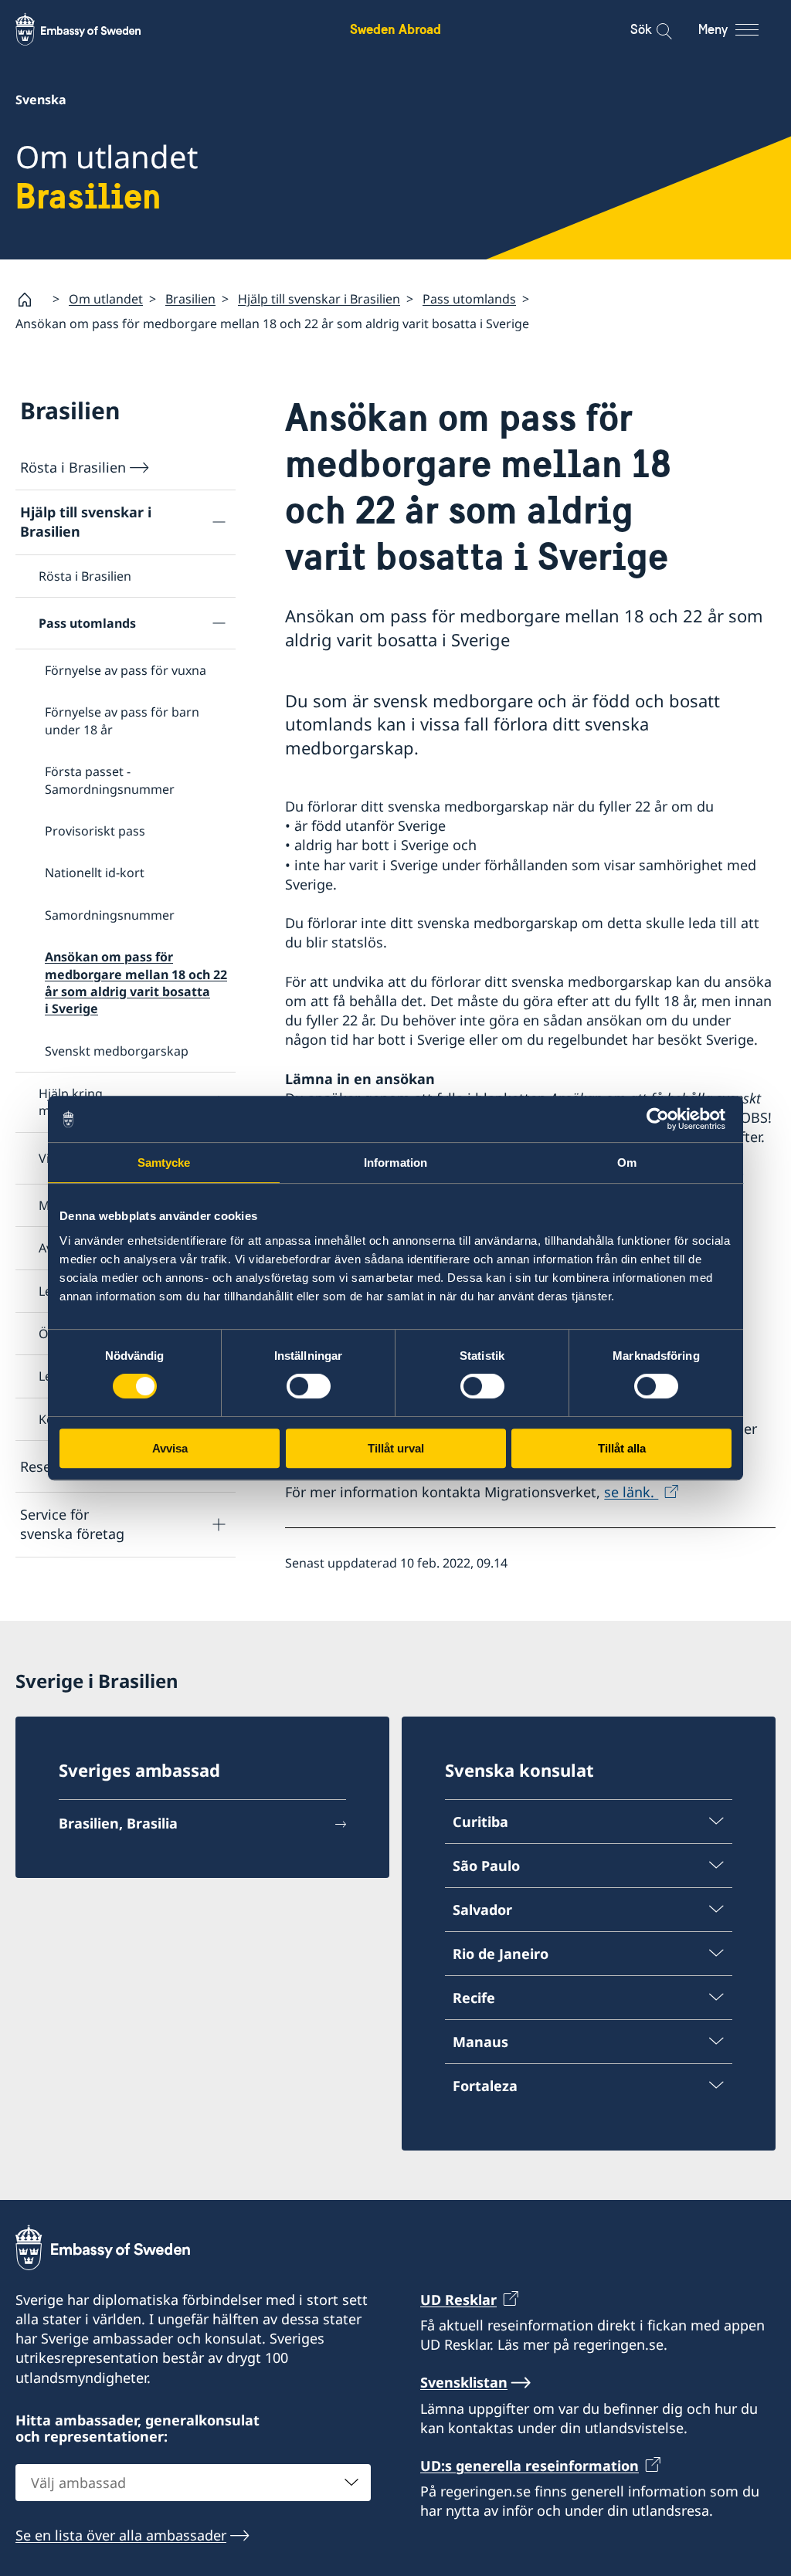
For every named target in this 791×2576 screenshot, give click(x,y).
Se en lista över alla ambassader (121, 2535)
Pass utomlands (469, 299)
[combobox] (193, 2483)
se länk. (631, 1492)
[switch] (309, 1386)
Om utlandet (106, 299)
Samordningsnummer (110, 915)
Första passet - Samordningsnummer (110, 780)
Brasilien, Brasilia (118, 1823)
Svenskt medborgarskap (117, 1051)
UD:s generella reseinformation (530, 2466)
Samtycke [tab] (164, 1163)
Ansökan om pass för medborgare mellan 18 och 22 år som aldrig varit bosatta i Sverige (136, 983)
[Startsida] (31, 300)
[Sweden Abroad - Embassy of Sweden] (93, 29)
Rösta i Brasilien (73, 467)
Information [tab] (395, 1163)
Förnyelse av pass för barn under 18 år (122, 720)
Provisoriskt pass (95, 831)
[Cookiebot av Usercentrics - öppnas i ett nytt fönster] (664, 1119)
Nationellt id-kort (95, 873)
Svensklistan (464, 2382)
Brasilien (190, 299)
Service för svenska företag (72, 1524)
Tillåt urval (396, 1448)
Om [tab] (627, 1163)
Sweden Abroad (395, 29)
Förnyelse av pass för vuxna (126, 670)
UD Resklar (458, 2300)
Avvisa (170, 1448)
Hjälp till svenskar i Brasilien (319, 299)
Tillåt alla (622, 1448)
